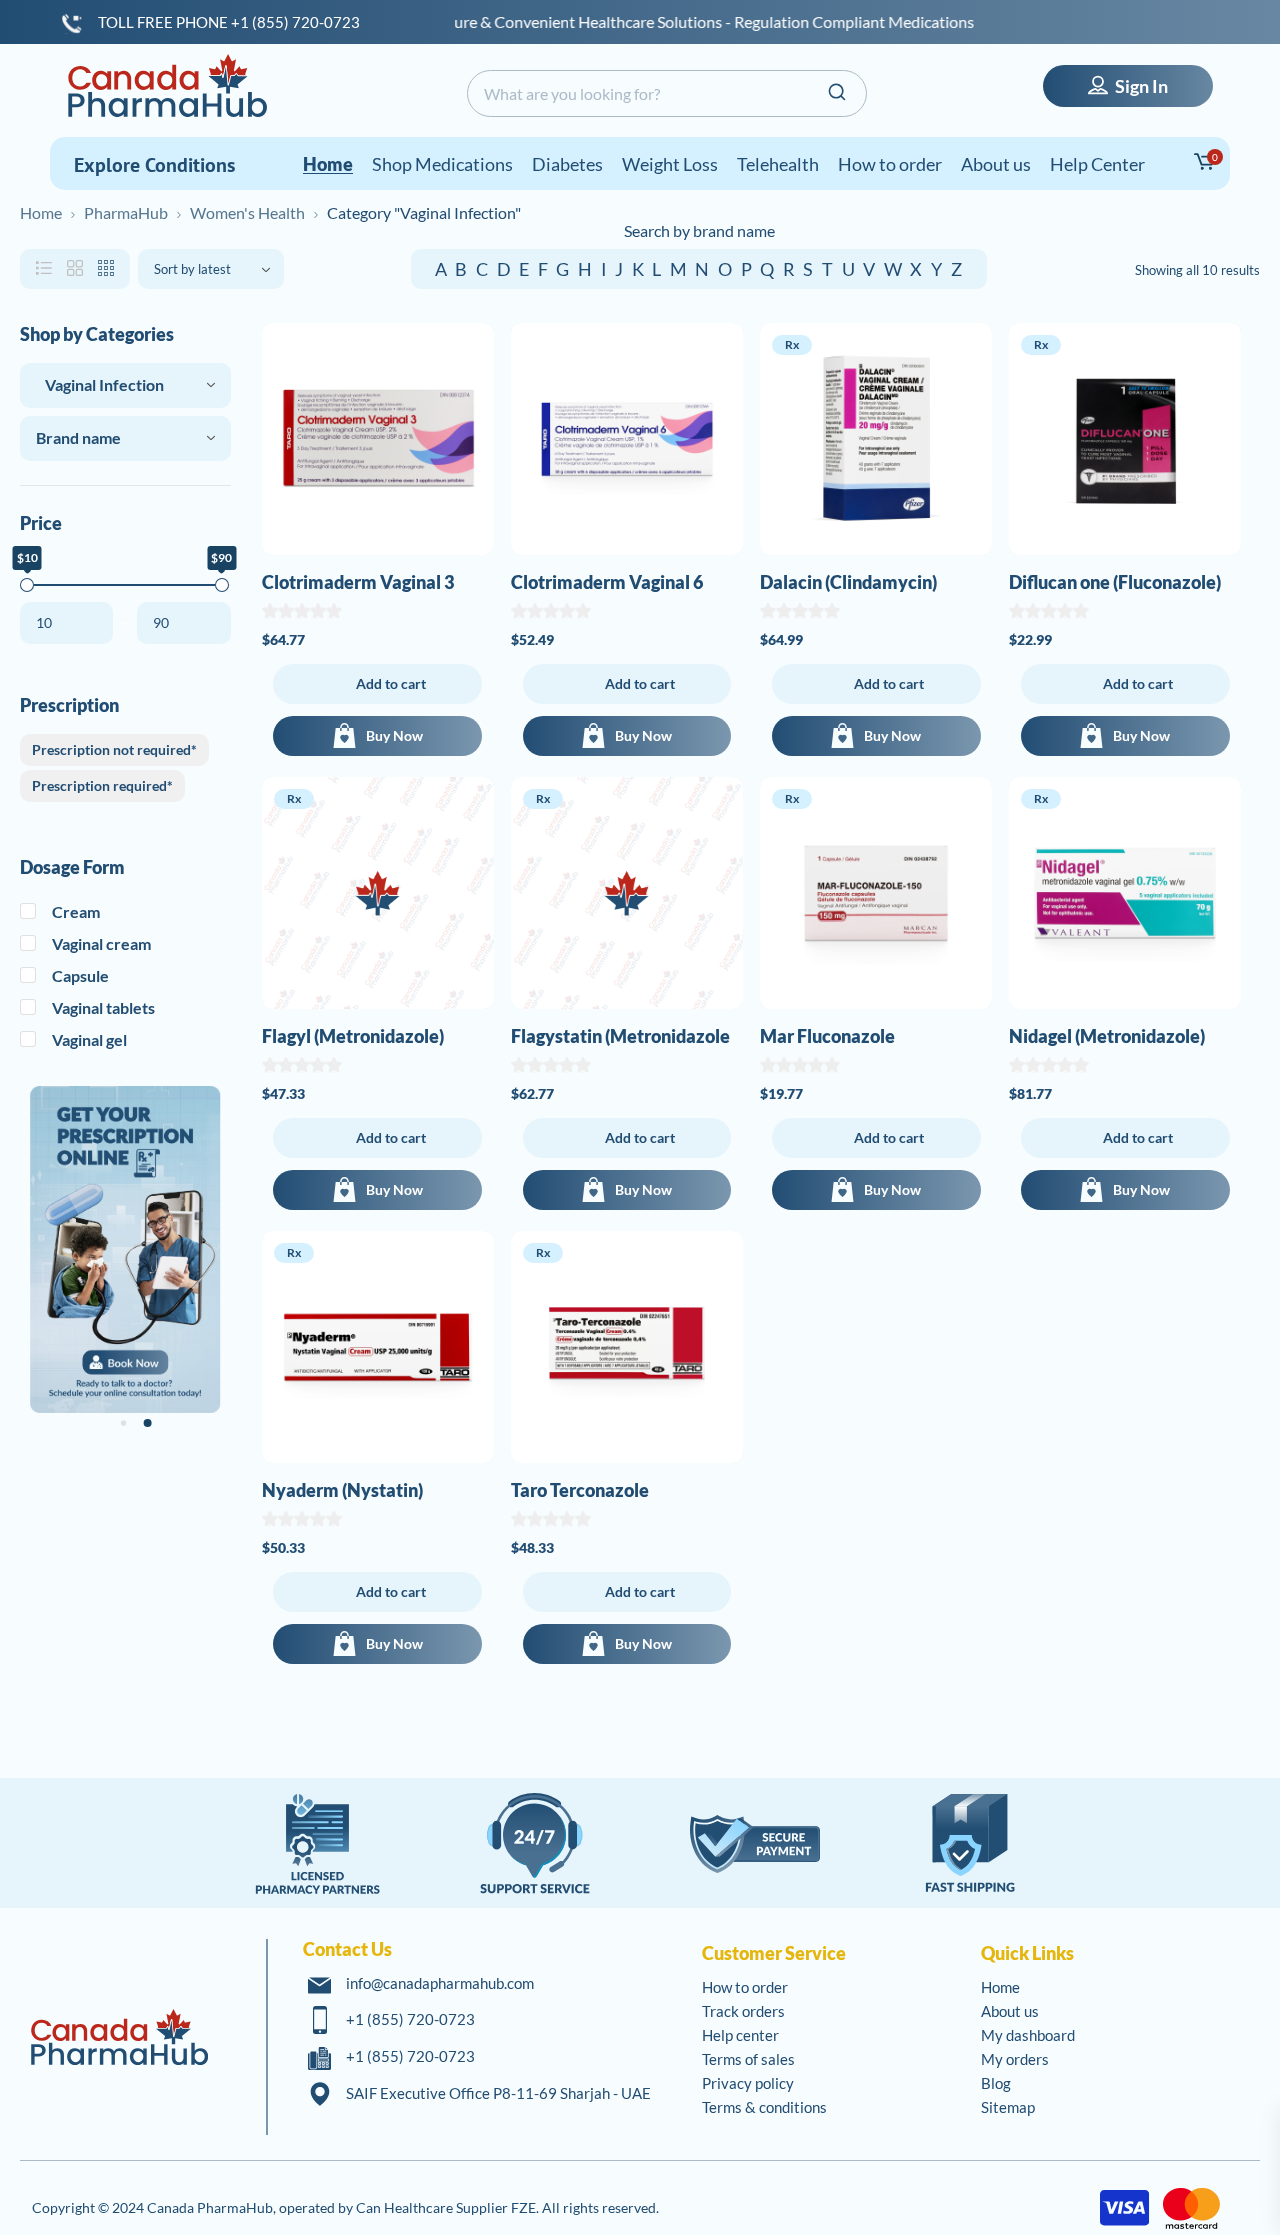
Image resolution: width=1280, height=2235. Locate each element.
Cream (76, 911)
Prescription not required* (114, 749)
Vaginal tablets (103, 1007)
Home (41, 212)
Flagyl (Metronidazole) (353, 1036)
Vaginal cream (101, 943)
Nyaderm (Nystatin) (342, 1490)
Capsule (80, 975)
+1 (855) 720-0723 (410, 2019)
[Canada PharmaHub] (167, 85)
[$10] (27, 585)
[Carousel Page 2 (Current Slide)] (147, 1423)
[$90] (222, 585)
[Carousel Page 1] (124, 1424)
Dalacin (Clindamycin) (848, 582)
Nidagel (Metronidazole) (1107, 1036)
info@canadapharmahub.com (440, 1983)
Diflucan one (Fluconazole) (1115, 582)
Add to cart (391, 683)
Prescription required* (102, 785)
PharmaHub (126, 212)
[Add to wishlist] (473, 355)
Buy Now (394, 735)
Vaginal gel (89, 1039)
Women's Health (247, 212)
